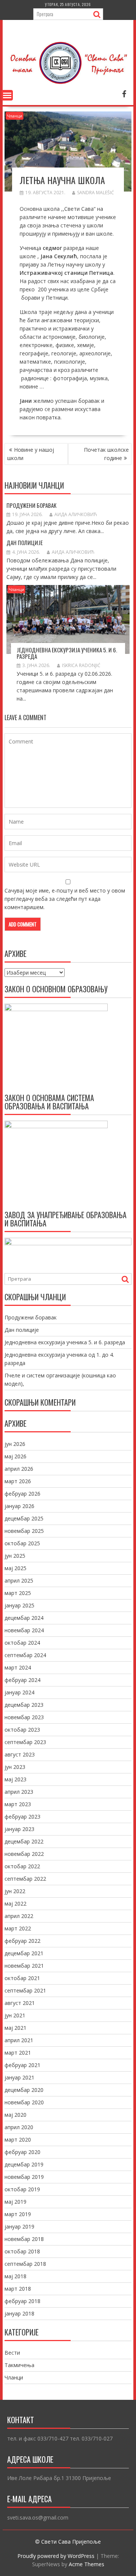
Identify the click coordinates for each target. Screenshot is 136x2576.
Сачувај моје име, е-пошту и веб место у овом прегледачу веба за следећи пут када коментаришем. (65, 899)
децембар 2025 (24, 1518)
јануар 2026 (19, 1506)
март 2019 (18, 2214)
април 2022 (19, 1916)
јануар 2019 (19, 2226)
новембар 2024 (24, 1630)
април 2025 (19, 1580)
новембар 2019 (24, 2177)
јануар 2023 (19, 1829)
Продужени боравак (32, 505)
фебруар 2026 (22, 1494)
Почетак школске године (106, 454)
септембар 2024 (25, 1655)
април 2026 (19, 1469)
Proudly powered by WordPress (56, 2556)
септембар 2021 (25, 1990)
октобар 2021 (22, 1978)
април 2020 (19, 2127)
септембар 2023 (25, 1742)
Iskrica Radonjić (81, 665)
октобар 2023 (22, 1730)
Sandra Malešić (96, 193)
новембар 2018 (24, 2239)
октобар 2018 (22, 2251)
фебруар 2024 (22, 1680)
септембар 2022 (25, 1879)
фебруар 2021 (22, 2065)
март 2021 (18, 2053)
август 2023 (20, 1754)
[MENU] (7, 95)
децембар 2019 (24, 2164)
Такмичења (19, 2365)
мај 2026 (15, 1456)
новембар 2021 (24, 1966)
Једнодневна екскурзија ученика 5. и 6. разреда (67, 653)
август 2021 (20, 2003)
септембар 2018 (25, 2264)
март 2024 (18, 1667)
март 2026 (18, 1481)
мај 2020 (15, 2115)
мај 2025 (15, 1568)
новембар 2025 (24, 1531)
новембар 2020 (24, 2102)
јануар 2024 (19, 1692)
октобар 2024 (22, 1643)
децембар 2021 (24, 1953)
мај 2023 (15, 1779)
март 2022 (18, 1928)
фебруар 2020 (22, 2152)
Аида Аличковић (76, 514)
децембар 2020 (24, 2090)
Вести (12, 2353)
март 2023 (18, 1804)
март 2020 (18, 2140)
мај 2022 (15, 1903)
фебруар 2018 (22, 2301)
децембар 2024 (24, 1618)
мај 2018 (15, 2276)
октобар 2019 (22, 2189)
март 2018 (18, 2289)
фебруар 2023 (22, 1817)
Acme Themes (87, 2564)
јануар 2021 (19, 2077)
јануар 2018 (19, 2313)
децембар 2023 (24, 1705)
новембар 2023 (24, 1717)
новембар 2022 (24, 1854)
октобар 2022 (22, 1866)
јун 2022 (15, 1891)
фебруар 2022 (22, 1941)
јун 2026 (15, 1444)
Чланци (15, 116)
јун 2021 (15, 2015)
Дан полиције (25, 542)
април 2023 (19, 1792)
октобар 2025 (22, 1543)
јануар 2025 (19, 1605)
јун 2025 (15, 1556)
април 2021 (19, 2040)
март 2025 (18, 1593)
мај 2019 (15, 2202)
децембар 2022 (24, 1841)
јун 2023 (15, 1767)
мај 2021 (15, 2028)
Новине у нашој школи (31, 454)
